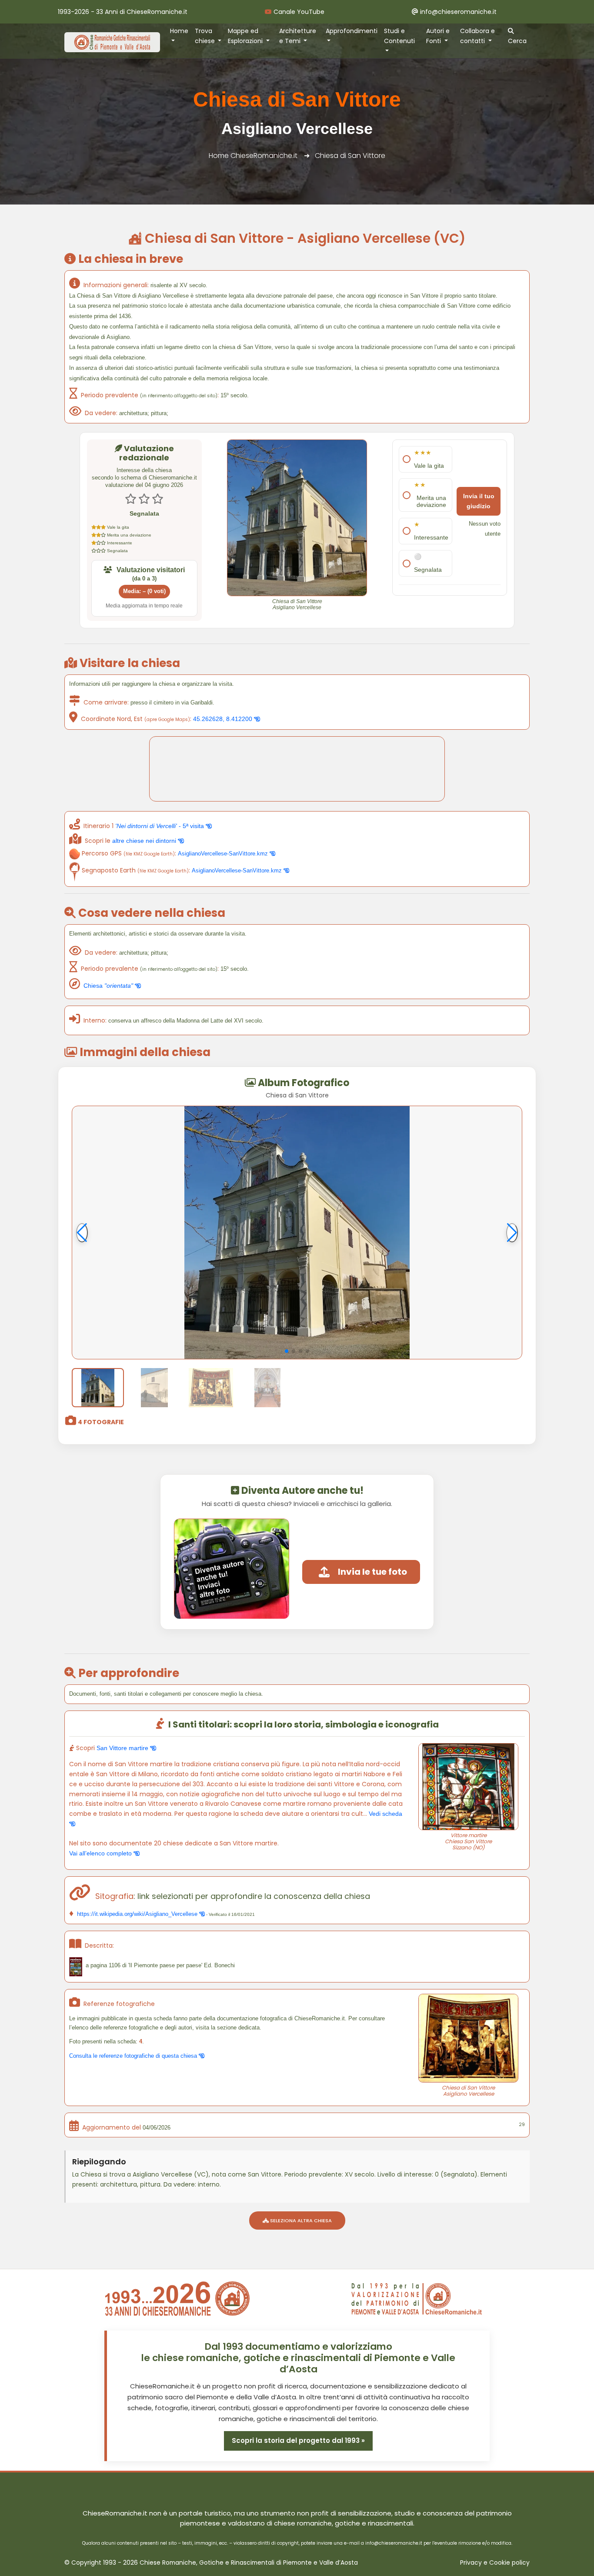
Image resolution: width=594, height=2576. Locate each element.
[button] (287, 1351)
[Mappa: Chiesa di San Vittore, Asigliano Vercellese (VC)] (297, 769)
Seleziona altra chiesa (300, 2220)
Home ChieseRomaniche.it (253, 156)
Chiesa (108, 986)
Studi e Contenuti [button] (399, 36)
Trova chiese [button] (206, 36)
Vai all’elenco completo (101, 1853)
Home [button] (179, 31)
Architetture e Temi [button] (298, 36)
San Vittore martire (123, 1748)
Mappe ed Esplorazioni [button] (246, 36)
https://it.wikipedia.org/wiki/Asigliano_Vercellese (137, 1914)
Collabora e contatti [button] (477, 36)
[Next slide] (512, 1233)
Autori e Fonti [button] (438, 36)
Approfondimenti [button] (352, 31)
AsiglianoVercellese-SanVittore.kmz (224, 854)
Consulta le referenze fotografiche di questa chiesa (134, 2056)
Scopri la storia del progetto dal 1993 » (298, 2440)
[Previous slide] (82, 1233)
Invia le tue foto (372, 1572)
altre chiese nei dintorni (145, 841)
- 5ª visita (160, 826)
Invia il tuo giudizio (479, 501)
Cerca (517, 41)
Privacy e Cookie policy (495, 2563)
